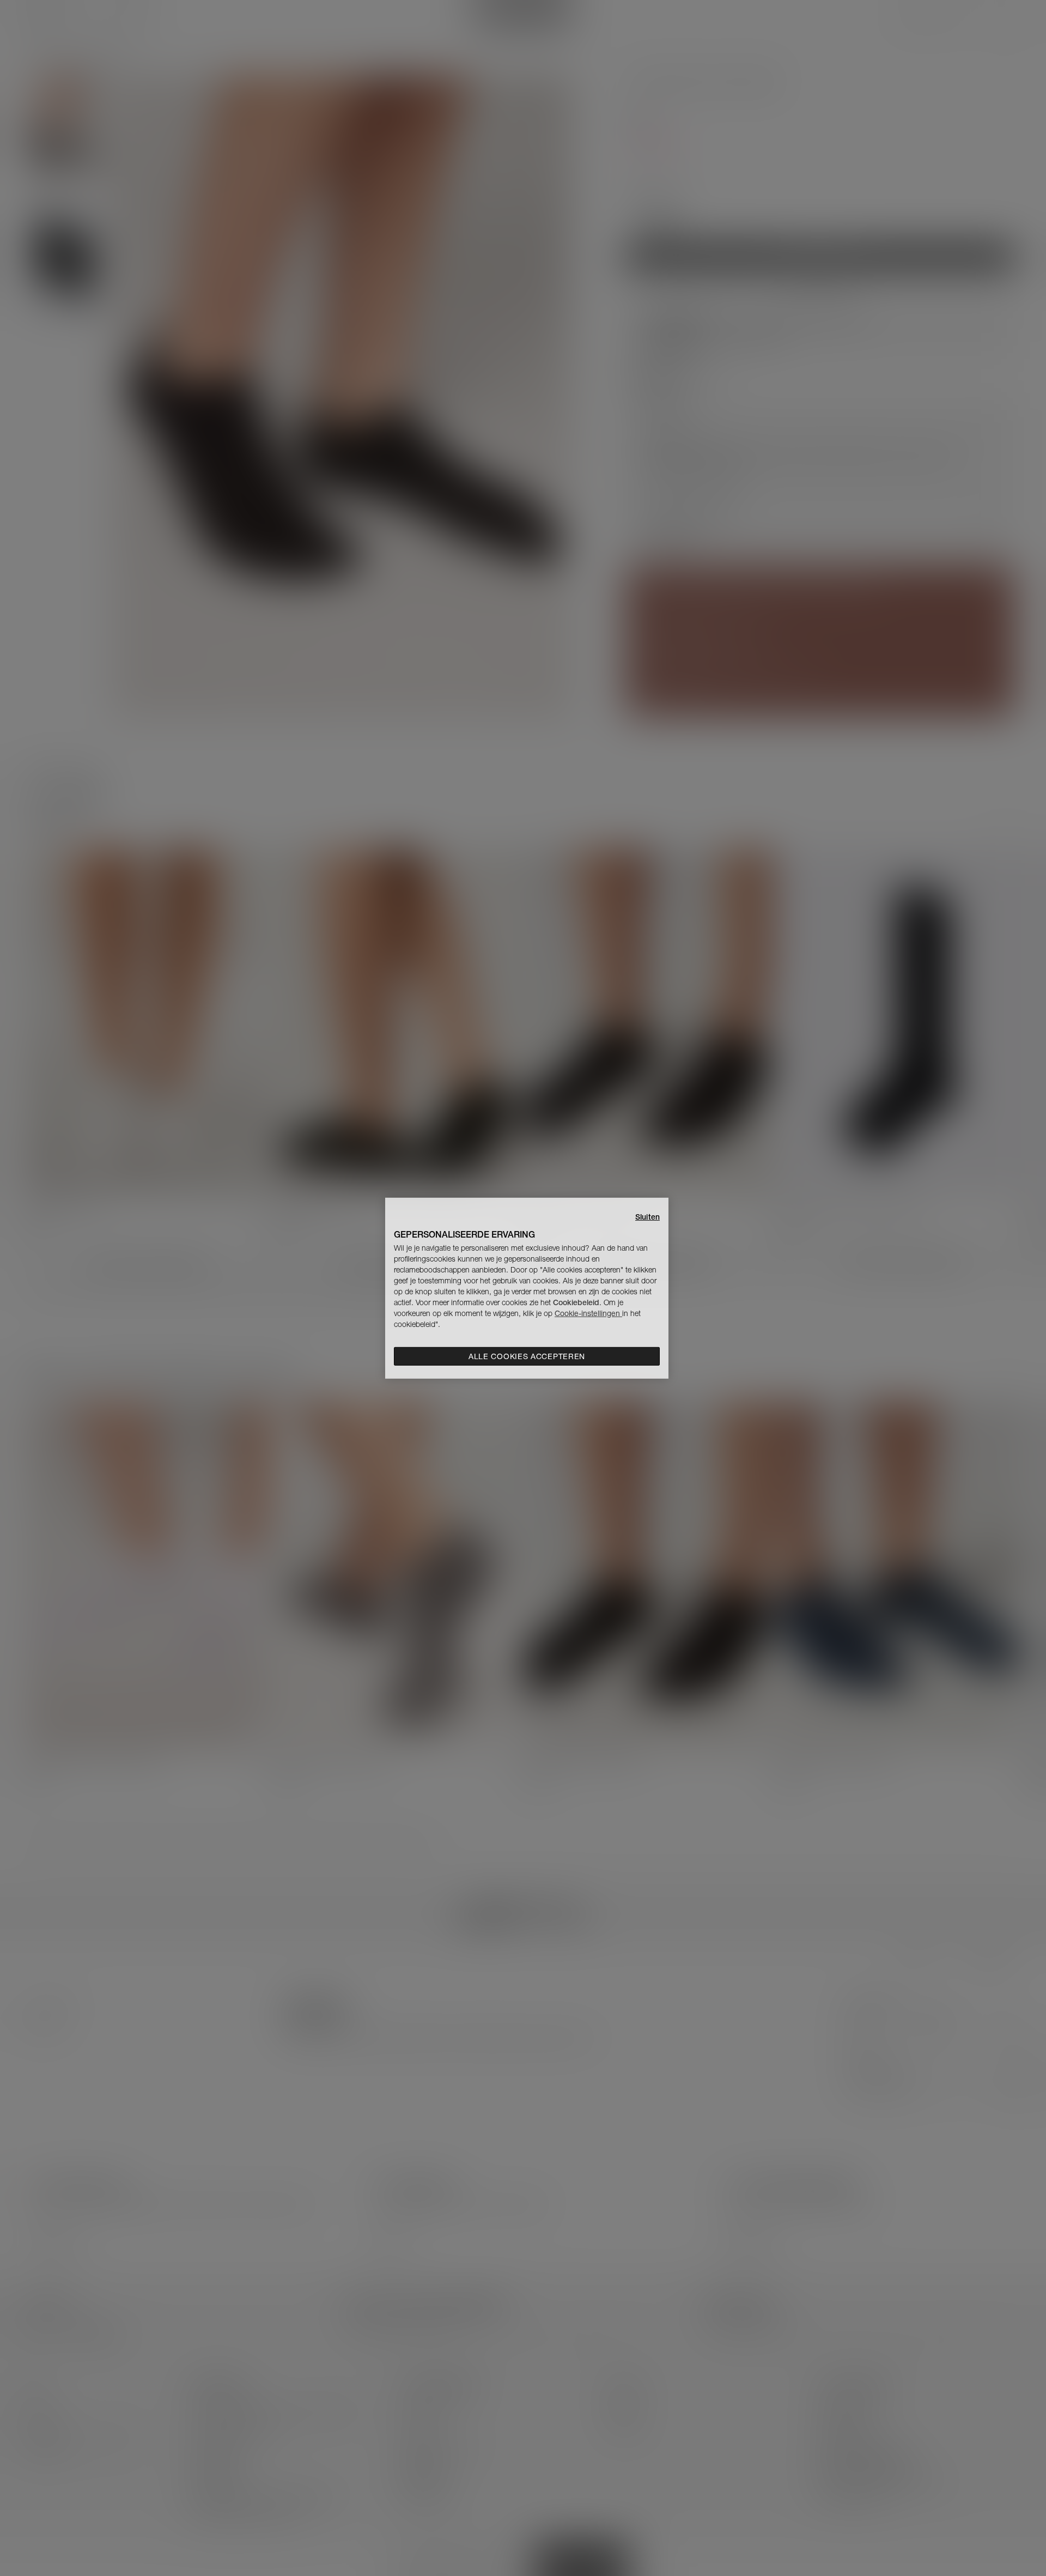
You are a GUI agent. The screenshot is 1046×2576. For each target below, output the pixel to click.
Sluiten (647, 1216)
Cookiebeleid (576, 1302)
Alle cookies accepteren (527, 1356)
